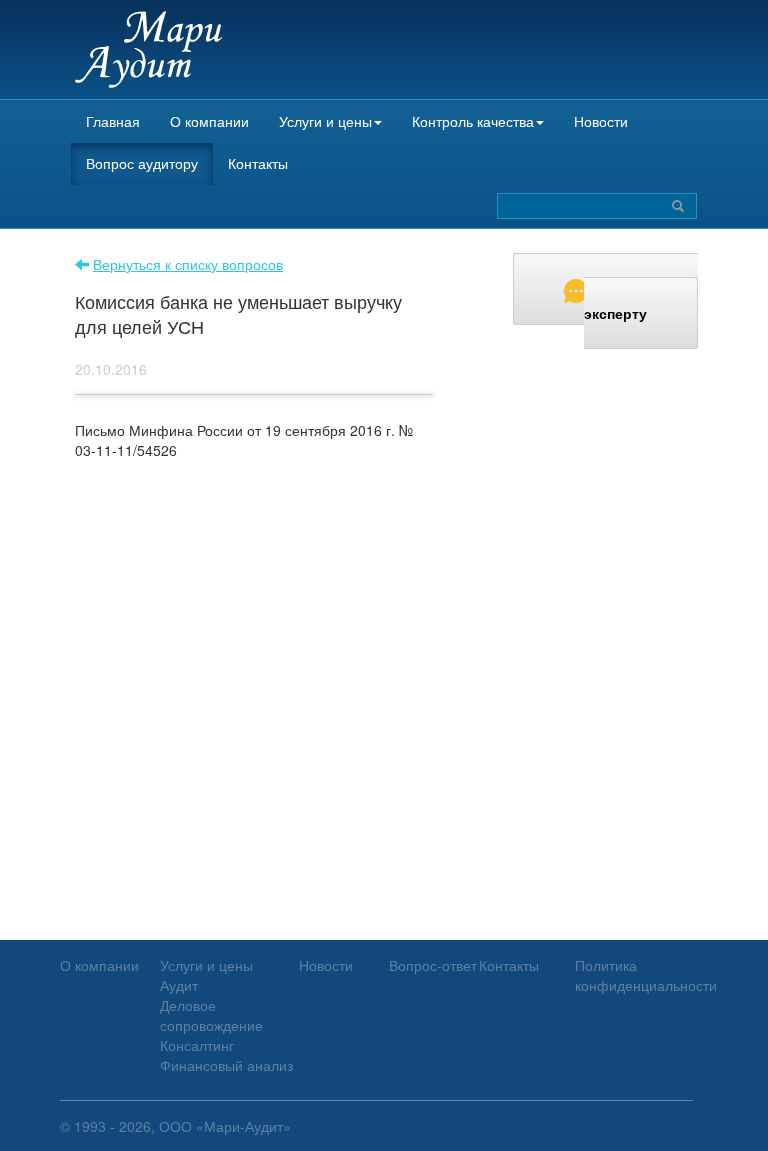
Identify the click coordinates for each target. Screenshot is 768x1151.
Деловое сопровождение (211, 1015)
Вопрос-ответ (433, 965)
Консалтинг (197, 1045)
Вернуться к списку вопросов (188, 264)
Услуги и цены (325, 121)
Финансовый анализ (226, 1065)
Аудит (179, 985)
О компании (209, 121)
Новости (601, 121)
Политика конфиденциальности (646, 975)
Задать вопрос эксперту (641, 301)
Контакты (258, 163)
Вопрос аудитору (142, 163)
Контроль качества (473, 121)
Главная (113, 121)
